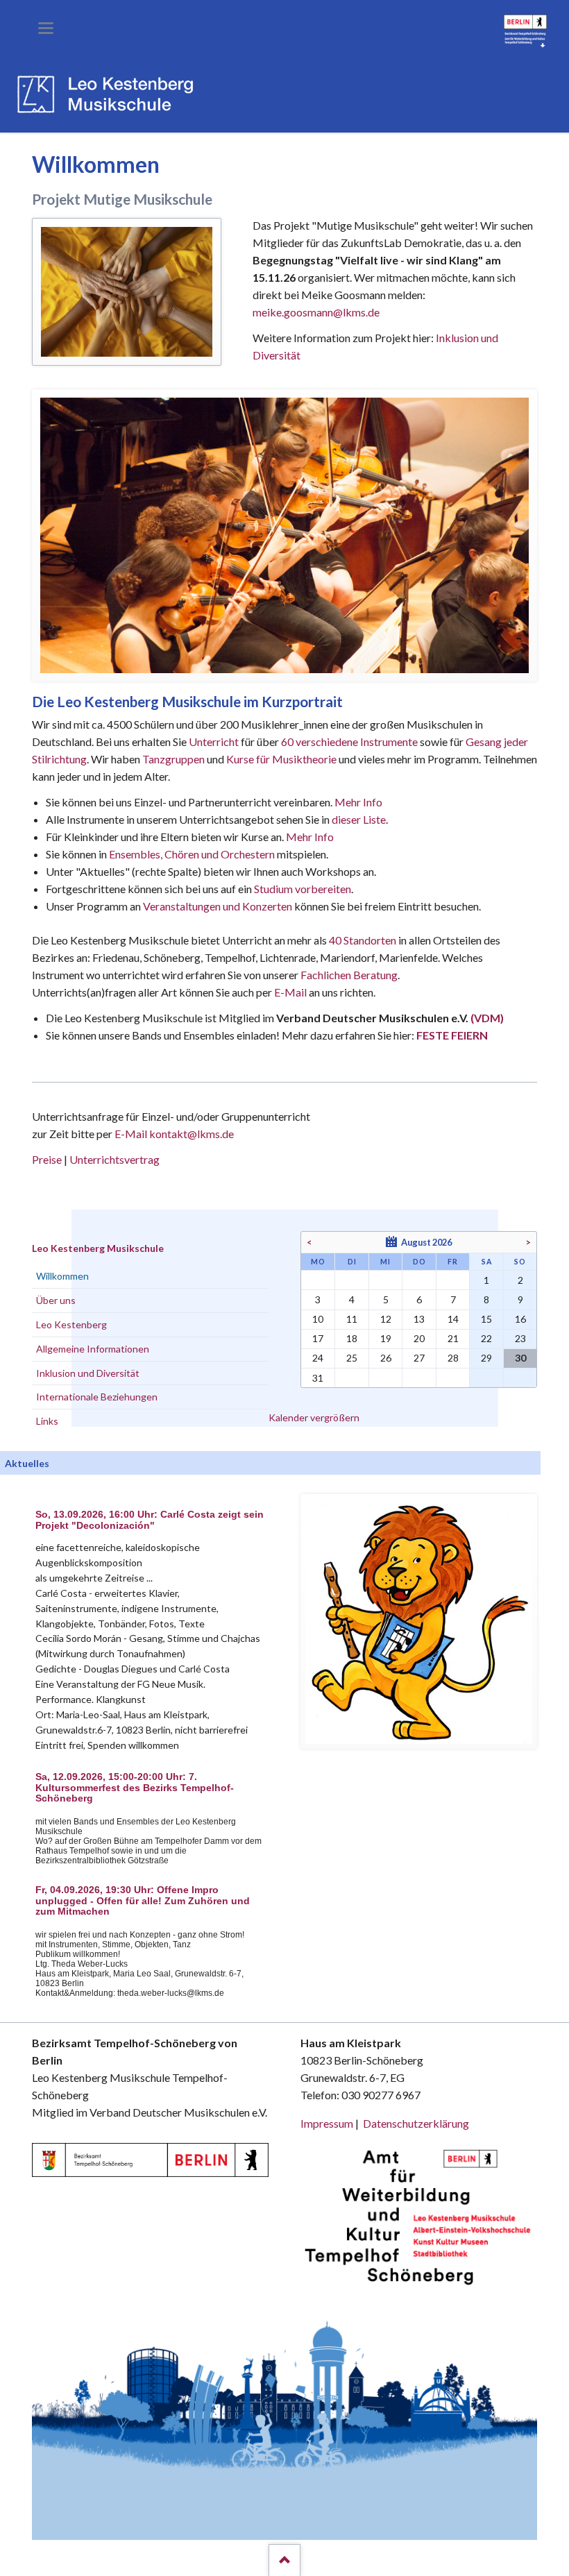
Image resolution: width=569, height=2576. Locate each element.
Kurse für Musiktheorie (281, 759)
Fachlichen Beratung (348, 975)
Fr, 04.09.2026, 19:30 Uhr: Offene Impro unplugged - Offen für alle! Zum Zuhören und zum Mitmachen (143, 1901)
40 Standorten (363, 940)
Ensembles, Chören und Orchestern (192, 854)
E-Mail (290, 992)
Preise (47, 1159)
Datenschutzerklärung (416, 2123)
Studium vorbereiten (303, 889)
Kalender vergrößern (314, 1417)
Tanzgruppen (175, 759)
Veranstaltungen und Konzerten (218, 906)
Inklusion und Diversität (88, 1373)
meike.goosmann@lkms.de (316, 312)
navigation (46, 28)
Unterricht (214, 742)
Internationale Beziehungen (97, 1397)
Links (47, 1421)
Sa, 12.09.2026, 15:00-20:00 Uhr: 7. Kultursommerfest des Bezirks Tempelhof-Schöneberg (135, 1788)
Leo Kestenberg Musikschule (98, 1248)
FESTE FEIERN (452, 1035)
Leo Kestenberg (71, 1324)
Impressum (327, 2123)
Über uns (56, 1300)
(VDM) (487, 1018)
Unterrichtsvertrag (114, 1159)
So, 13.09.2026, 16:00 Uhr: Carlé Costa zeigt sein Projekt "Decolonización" (150, 1520)
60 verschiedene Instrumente (349, 742)
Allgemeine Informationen (93, 1349)
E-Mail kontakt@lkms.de (173, 1134)
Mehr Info (358, 802)
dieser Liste (359, 819)
